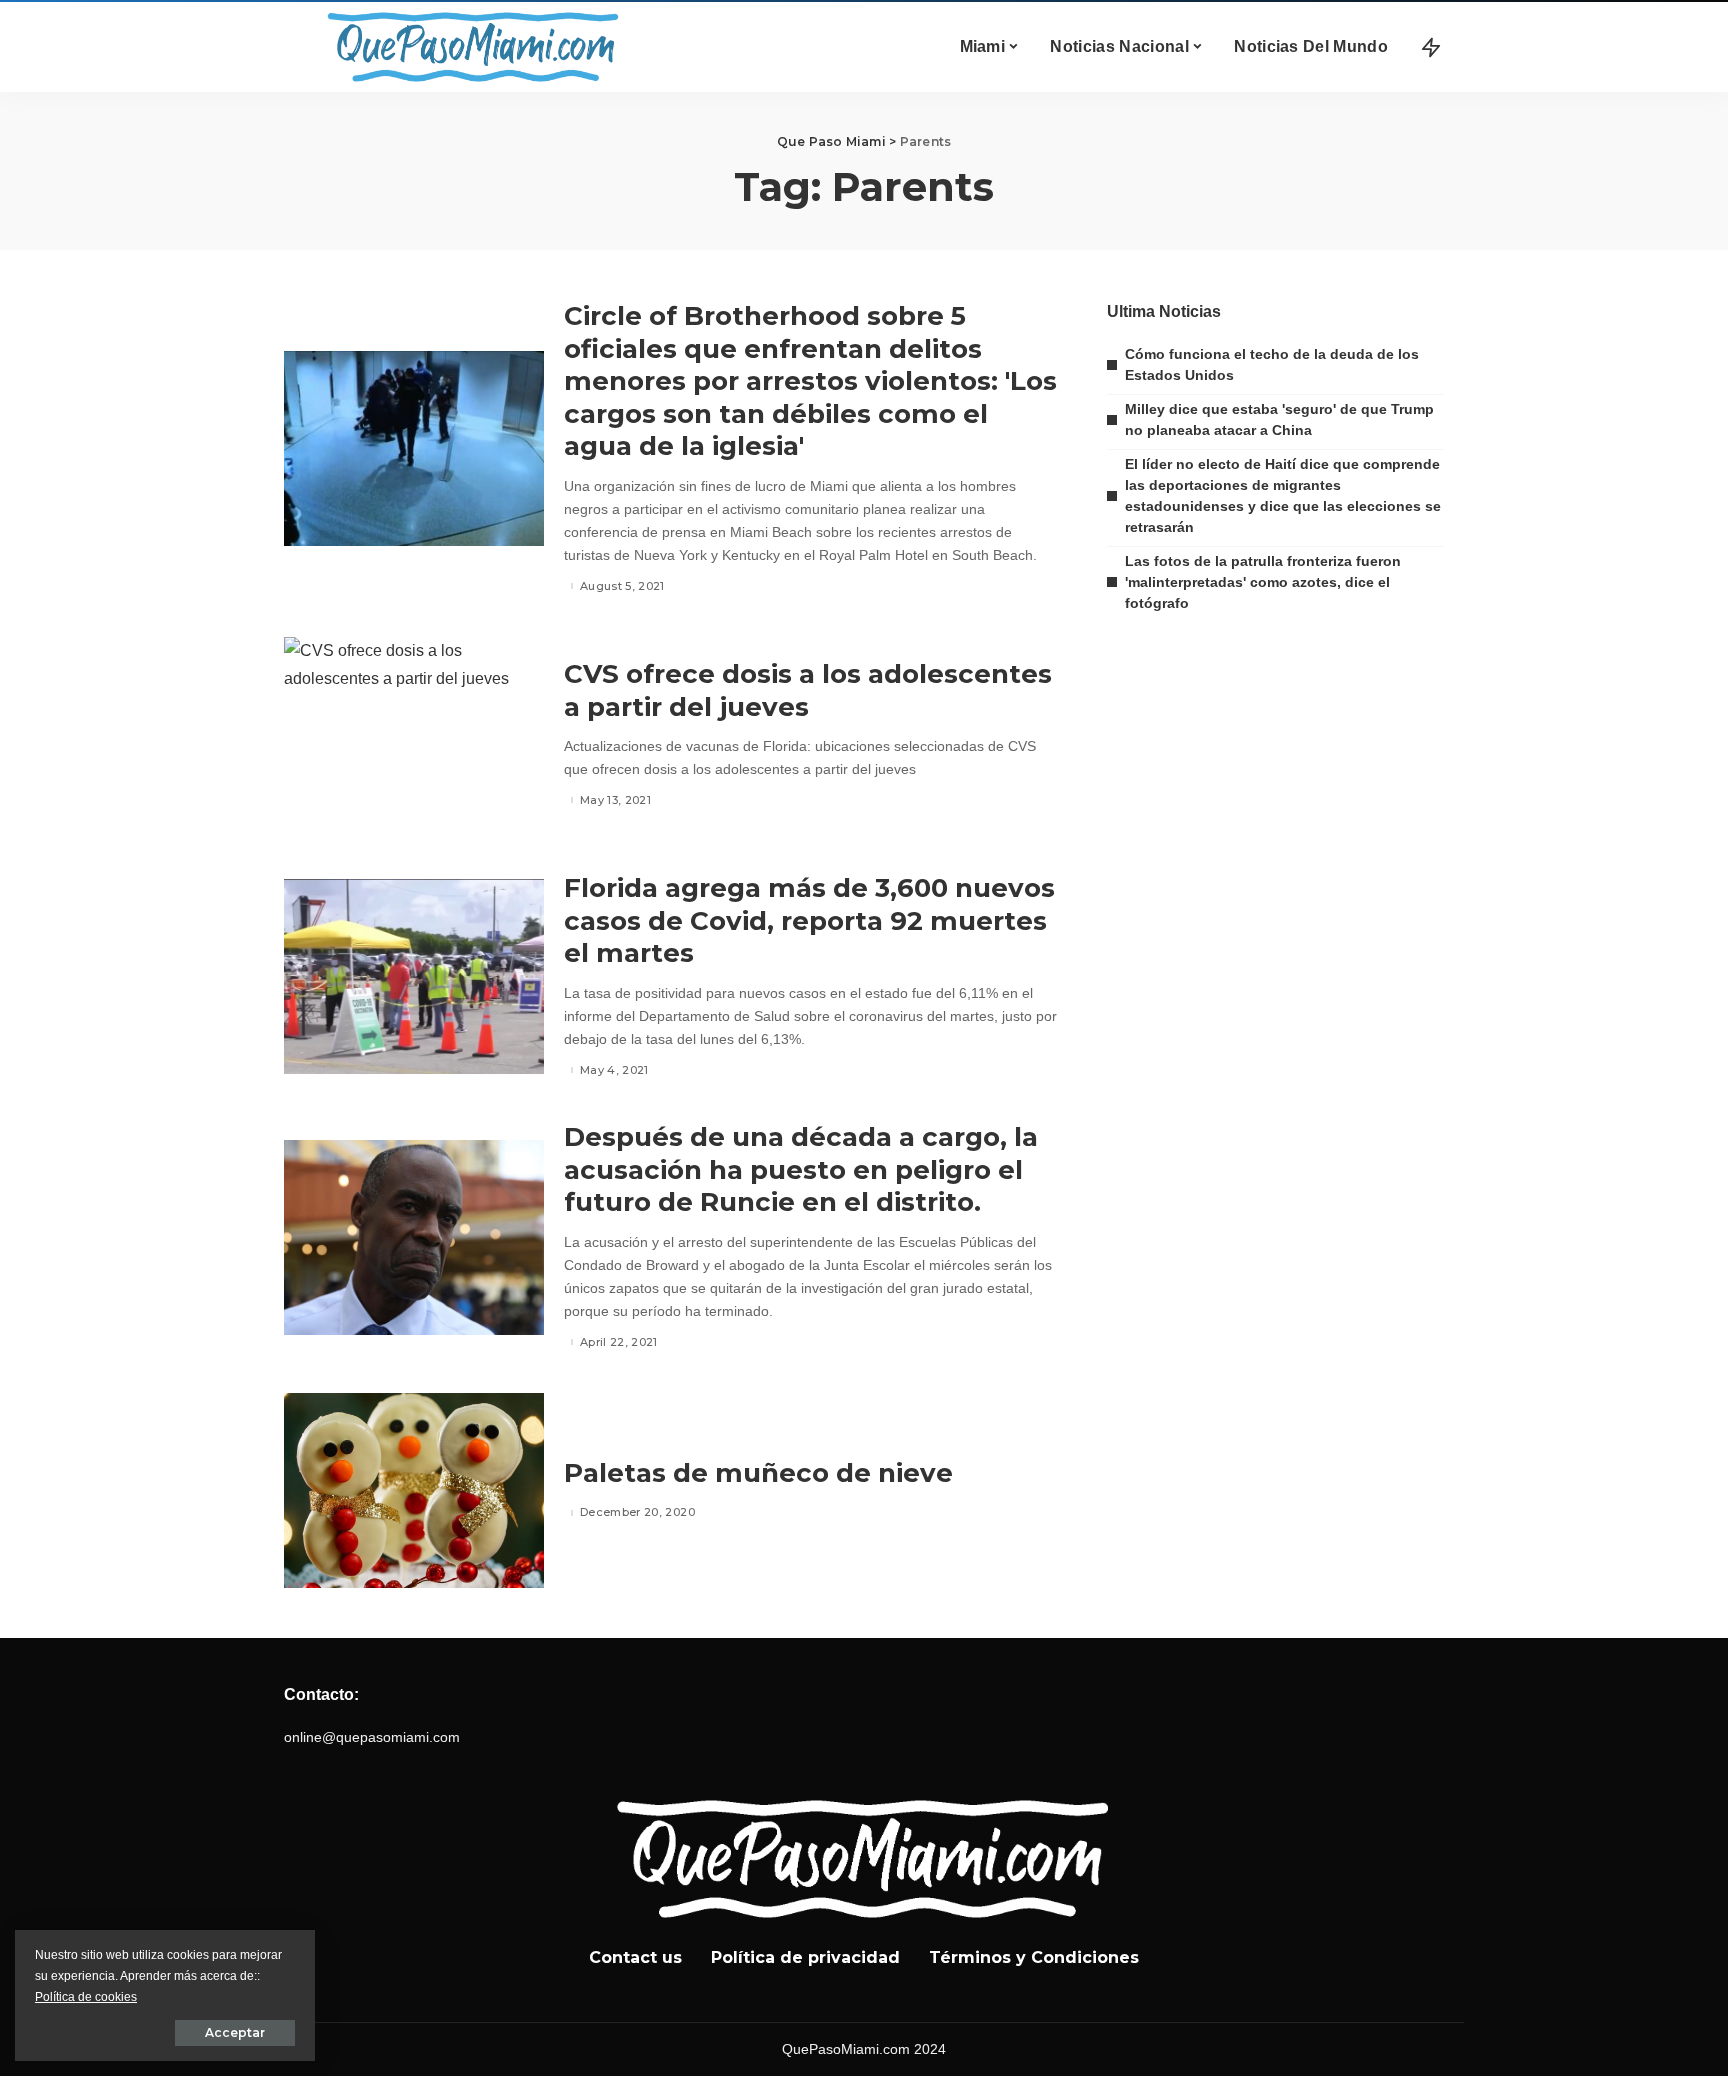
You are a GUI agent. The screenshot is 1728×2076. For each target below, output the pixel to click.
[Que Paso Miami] (469, 47)
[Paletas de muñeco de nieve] (414, 1490)
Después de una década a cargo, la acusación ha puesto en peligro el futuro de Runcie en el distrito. (801, 1169)
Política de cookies (86, 1997)
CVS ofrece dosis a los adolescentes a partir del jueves (808, 690)
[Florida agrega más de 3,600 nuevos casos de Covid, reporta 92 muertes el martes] (414, 976)
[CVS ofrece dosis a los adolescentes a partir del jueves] (414, 734)
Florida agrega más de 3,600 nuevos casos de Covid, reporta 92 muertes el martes (809, 920)
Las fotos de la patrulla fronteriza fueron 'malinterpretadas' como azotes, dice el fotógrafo (1263, 582)
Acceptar (235, 2032)
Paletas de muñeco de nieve (758, 1473)
